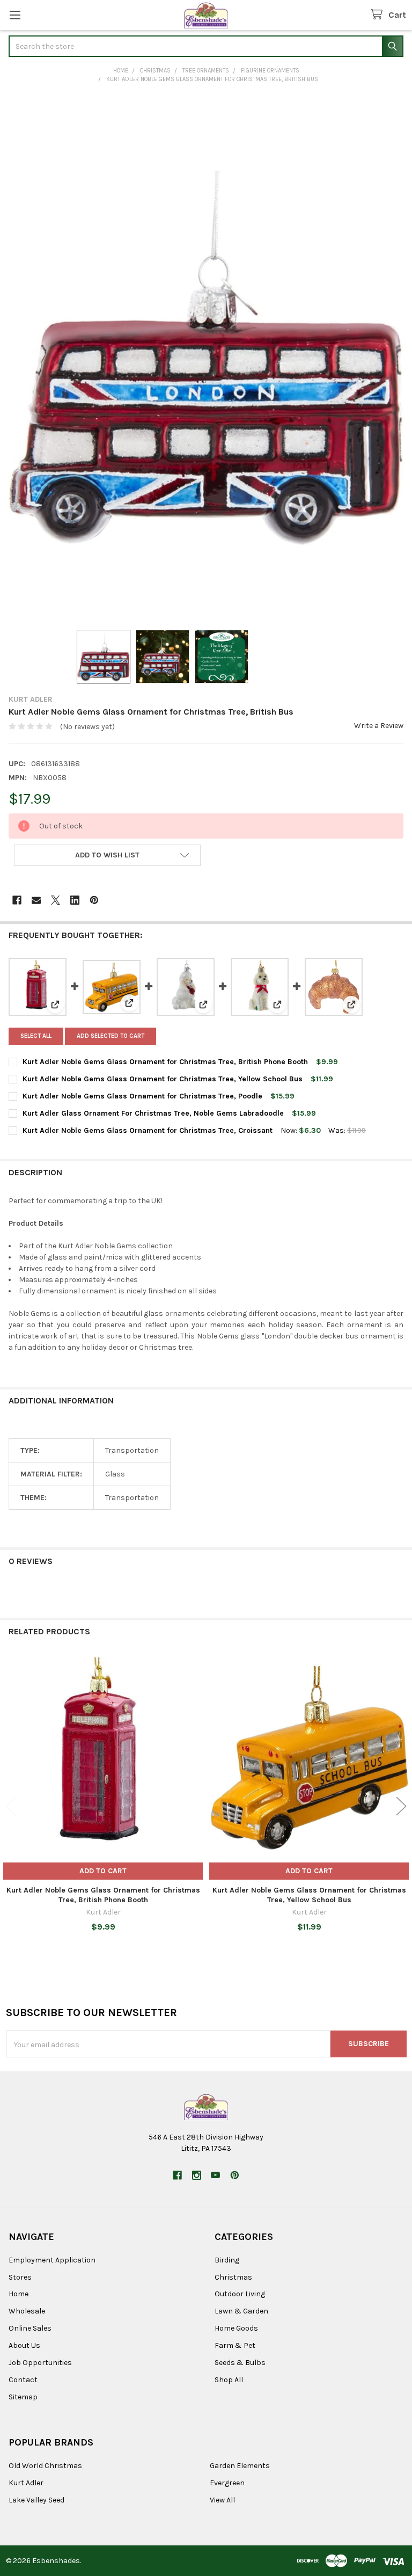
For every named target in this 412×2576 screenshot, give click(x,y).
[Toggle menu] (15, 15)
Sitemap (23, 2397)
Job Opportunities (40, 2363)
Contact (23, 2380)
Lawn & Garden (241, 2311)
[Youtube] (215, 2175)
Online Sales (30, 2328)
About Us (24, 2345)
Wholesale (27, 2311)
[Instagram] (197, 2175)
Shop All (229, 2380)
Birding (227, 2260)
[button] (107, 855)
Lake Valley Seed (36, 2500)
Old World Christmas (45, 2466)
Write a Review (379, 726)
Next (401, 1806)
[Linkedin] (75, 900)
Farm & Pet (235, 2345)
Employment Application (52, 2260)
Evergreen (227, 2483)
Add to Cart (103, 1871)
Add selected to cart (111, 1036)
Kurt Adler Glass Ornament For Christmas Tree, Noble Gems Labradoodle (153, 1113)
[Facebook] (17, 900)
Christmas (233, 2277)
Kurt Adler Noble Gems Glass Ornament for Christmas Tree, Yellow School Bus (163, 1079)
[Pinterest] (94, 900)
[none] (206, 358)
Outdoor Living (240, 2294)
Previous (11, 1806)
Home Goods (236, 2328)
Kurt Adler (26, 2483)
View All (222, 2500)
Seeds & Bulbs (240, 2363)
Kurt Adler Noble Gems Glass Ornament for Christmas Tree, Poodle (142, 1096)
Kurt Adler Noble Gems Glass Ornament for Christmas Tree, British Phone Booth (165, 1062)
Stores (20, 2277)
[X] (56, 900)
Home (19, 2294)
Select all (36, 1036)
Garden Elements (240, 2466)
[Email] (36, 900)
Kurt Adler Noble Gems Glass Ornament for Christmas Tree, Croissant (148, 1130)
